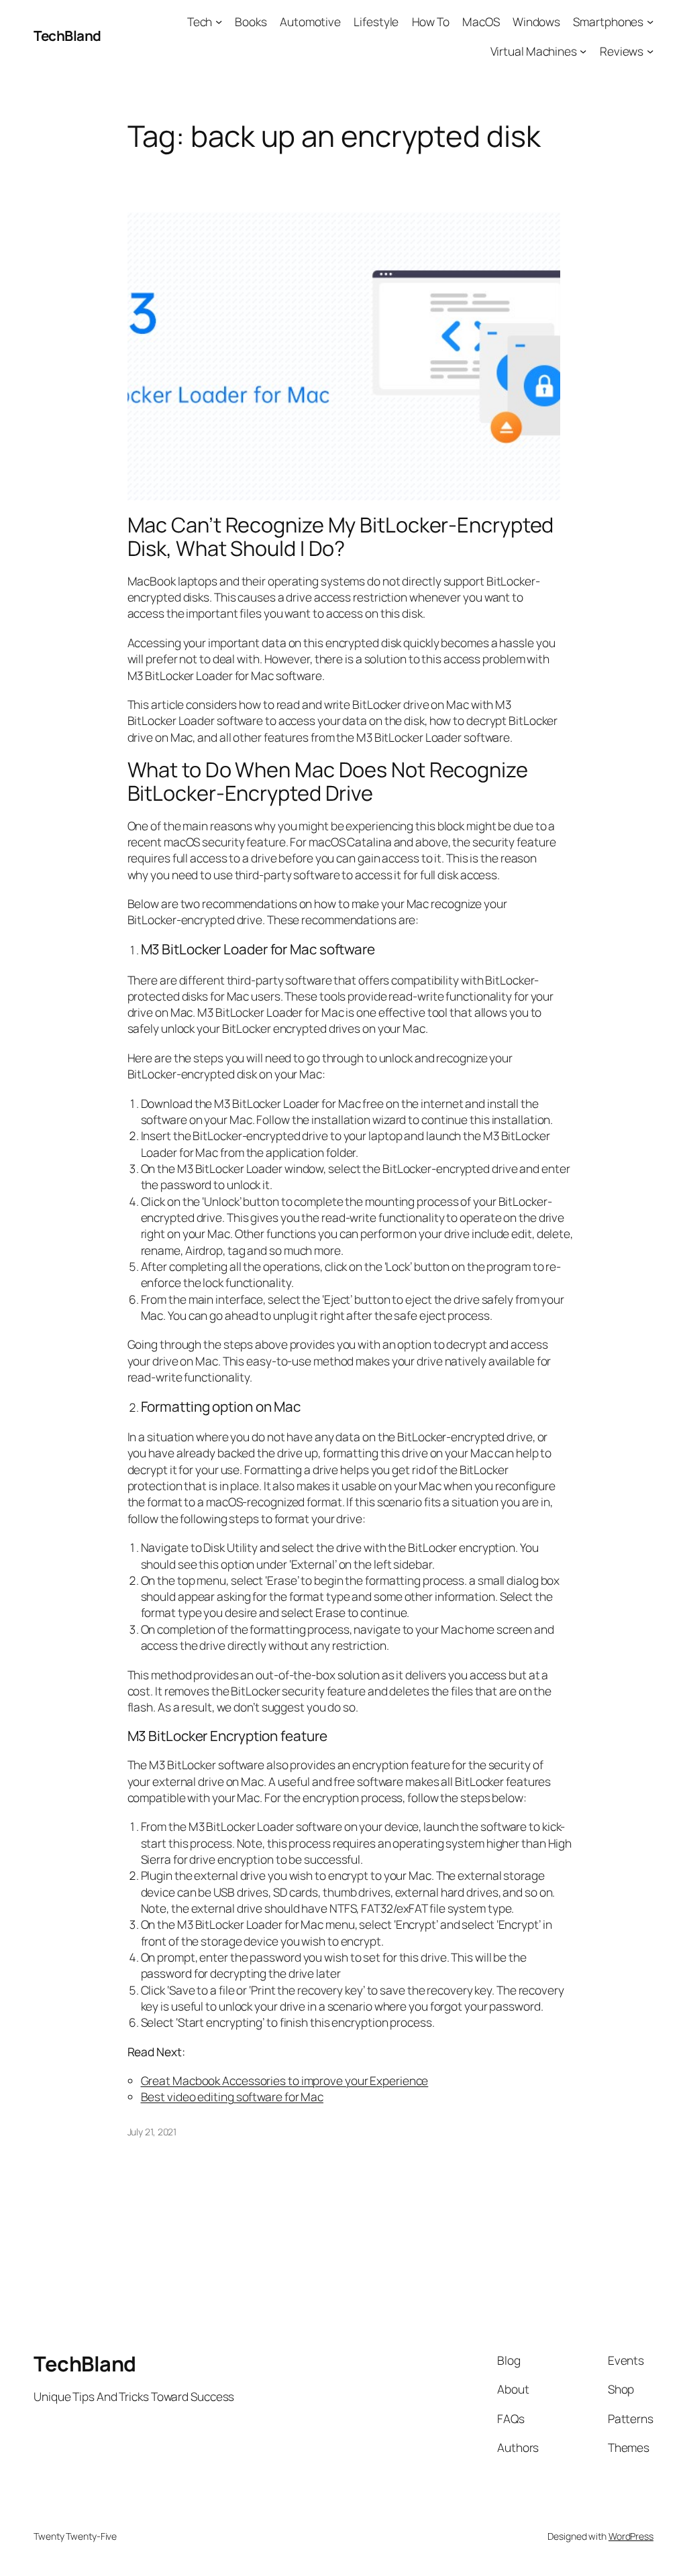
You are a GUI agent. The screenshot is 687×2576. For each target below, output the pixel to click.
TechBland (67, 36)
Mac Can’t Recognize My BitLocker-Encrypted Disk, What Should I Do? (341, 536)
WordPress (631, 2536)
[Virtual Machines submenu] (583, 50)
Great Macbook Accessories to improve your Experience (285, 2080)
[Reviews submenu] (650, 50)
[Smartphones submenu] (650, 21)
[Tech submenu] (219, 21)
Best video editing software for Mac (232, 2096)
